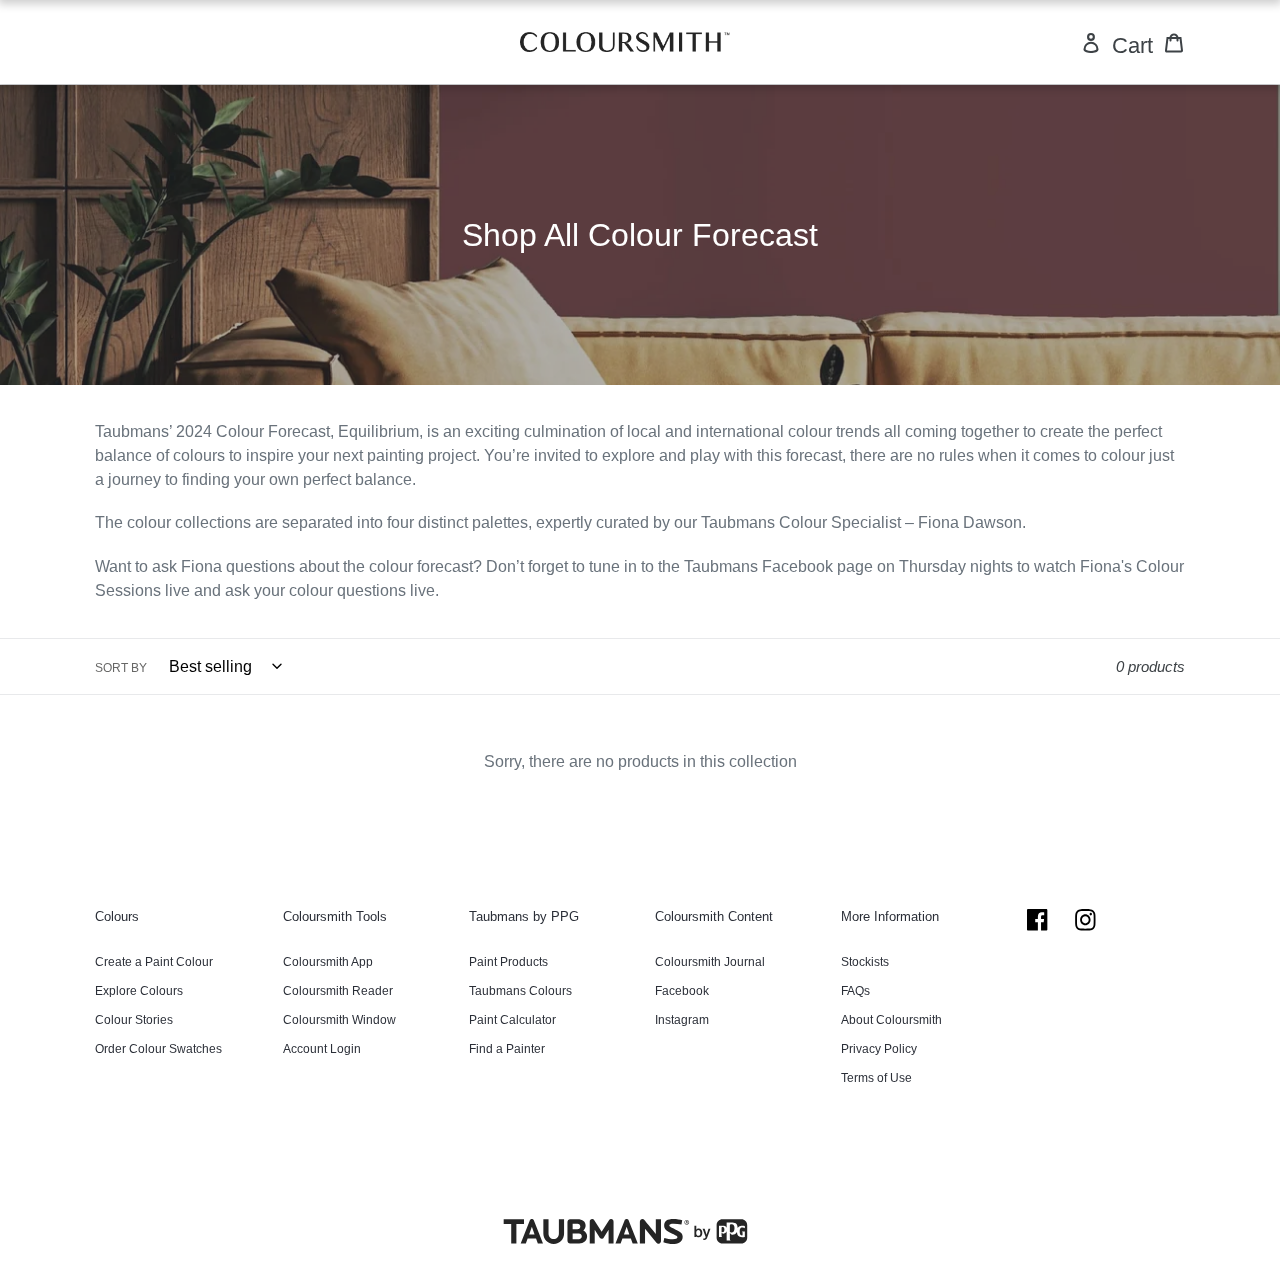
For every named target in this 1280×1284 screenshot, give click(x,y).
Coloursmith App (328, 962)
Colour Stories (134, 1020)
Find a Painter (507, 1049)
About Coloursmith (891, 1020)
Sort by (121, 668)
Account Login (322, 1049)
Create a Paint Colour (154, 962)
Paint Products (508, 962)
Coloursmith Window (339, 1020)
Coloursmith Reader (338, 991)
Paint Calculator (512, 1020)
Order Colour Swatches (158, 1049)
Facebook (682, 991)
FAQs (855, 991)
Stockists (865, 962)
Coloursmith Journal (710, 962)
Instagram (682, 1020)
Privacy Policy (879, 1049)
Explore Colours (139, 991)
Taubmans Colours (520, 991)
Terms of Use (876, 1078)
